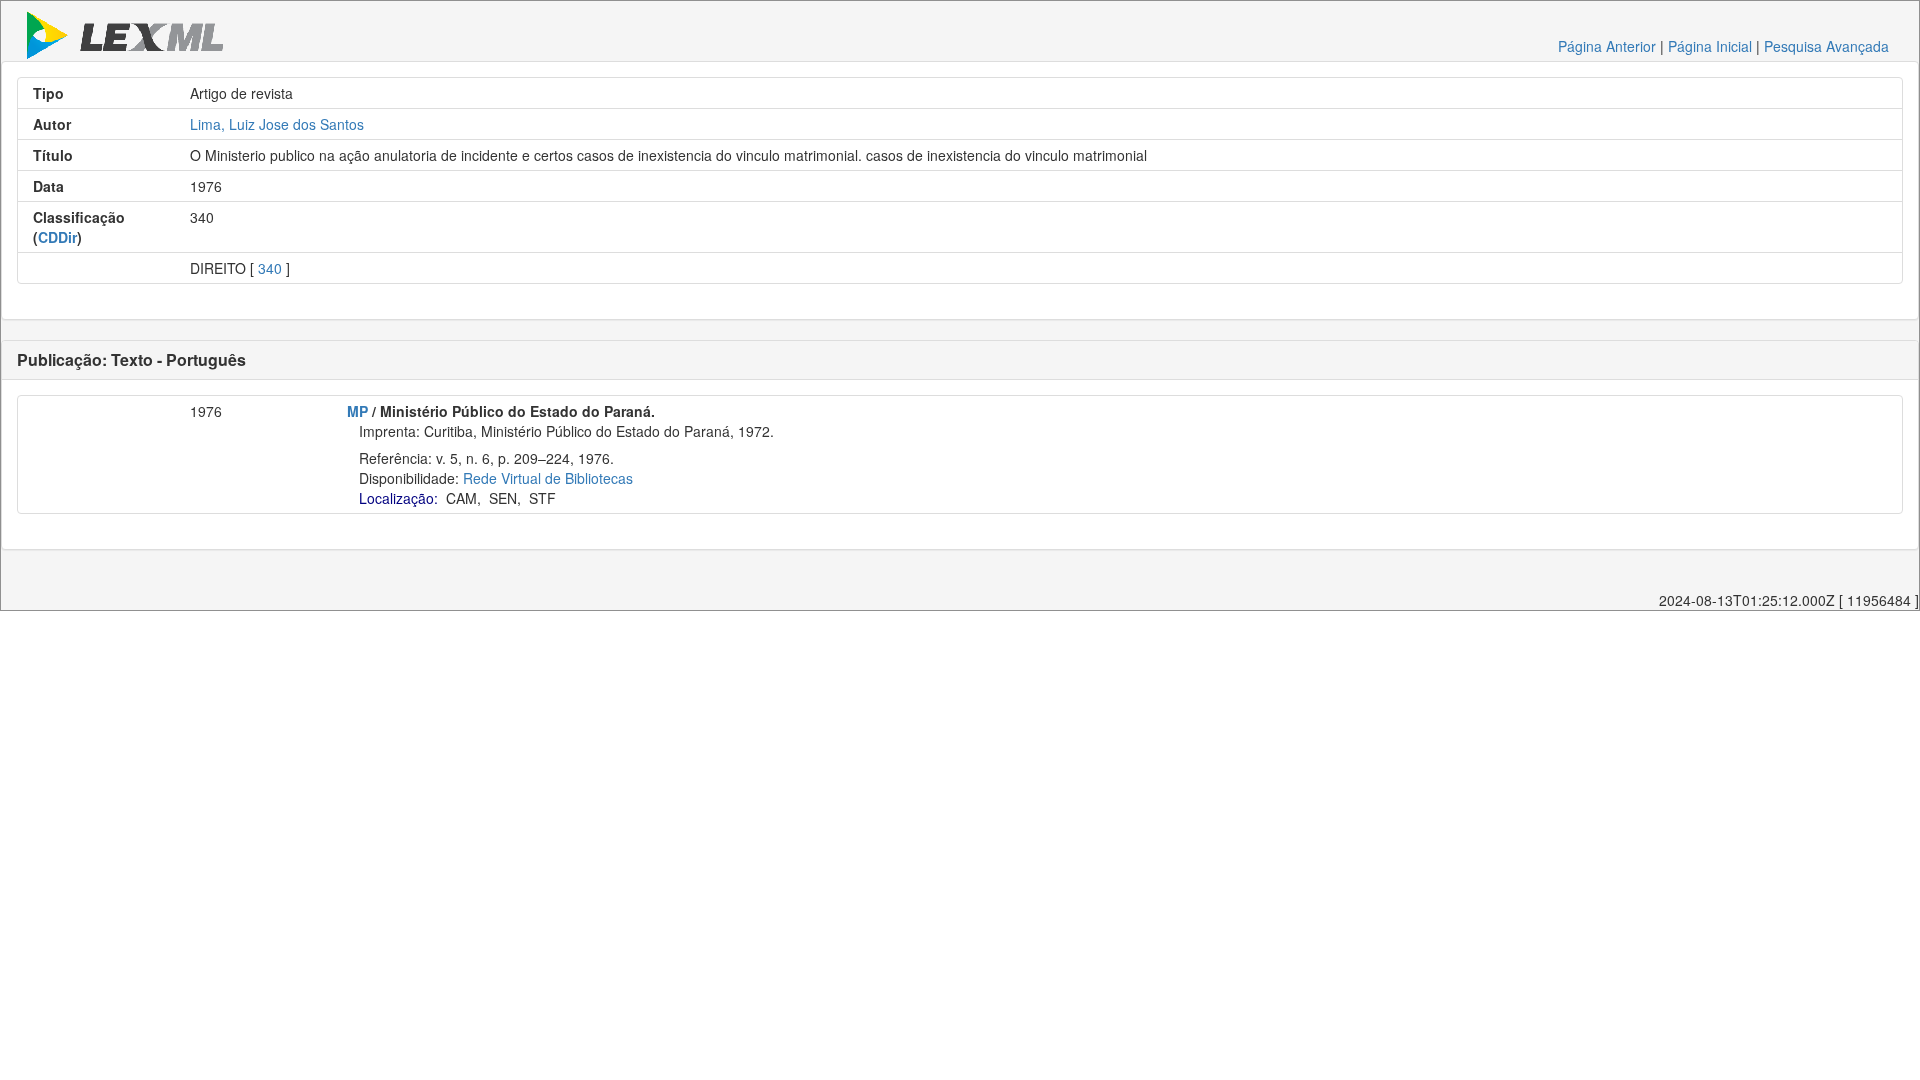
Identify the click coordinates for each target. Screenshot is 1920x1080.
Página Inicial (1710, 46)
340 (270, 268)
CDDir (57, 237)
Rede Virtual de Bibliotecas (548, 478)
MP (357, 411)
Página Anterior (1607, 46)
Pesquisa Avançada (1826, 46)
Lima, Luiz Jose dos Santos (277, 124)
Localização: (398, 498)
